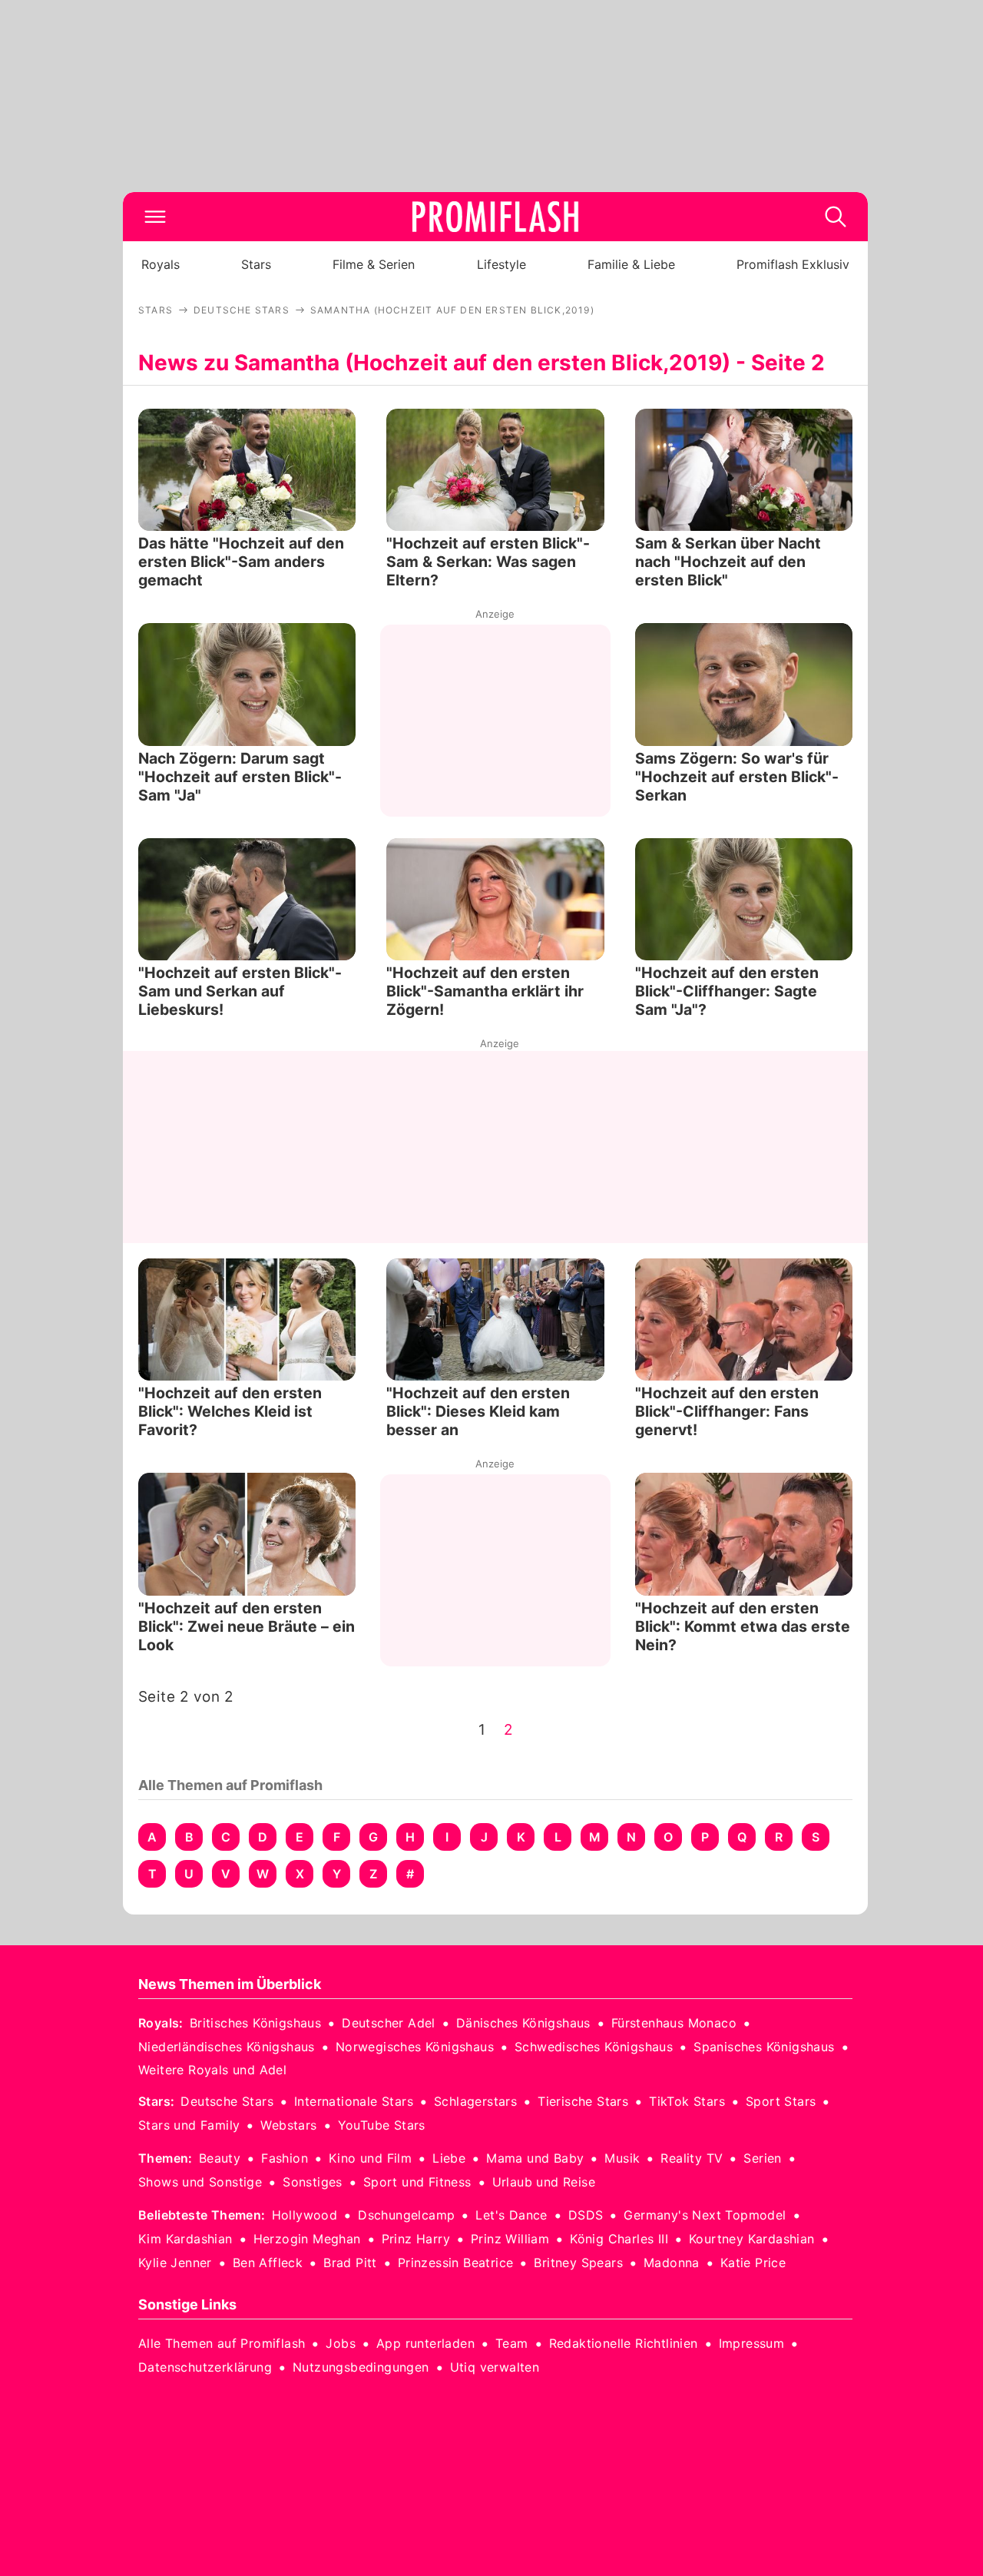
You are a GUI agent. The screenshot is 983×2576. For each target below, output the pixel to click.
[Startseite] (495, 217)
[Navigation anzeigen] (155, 217)
